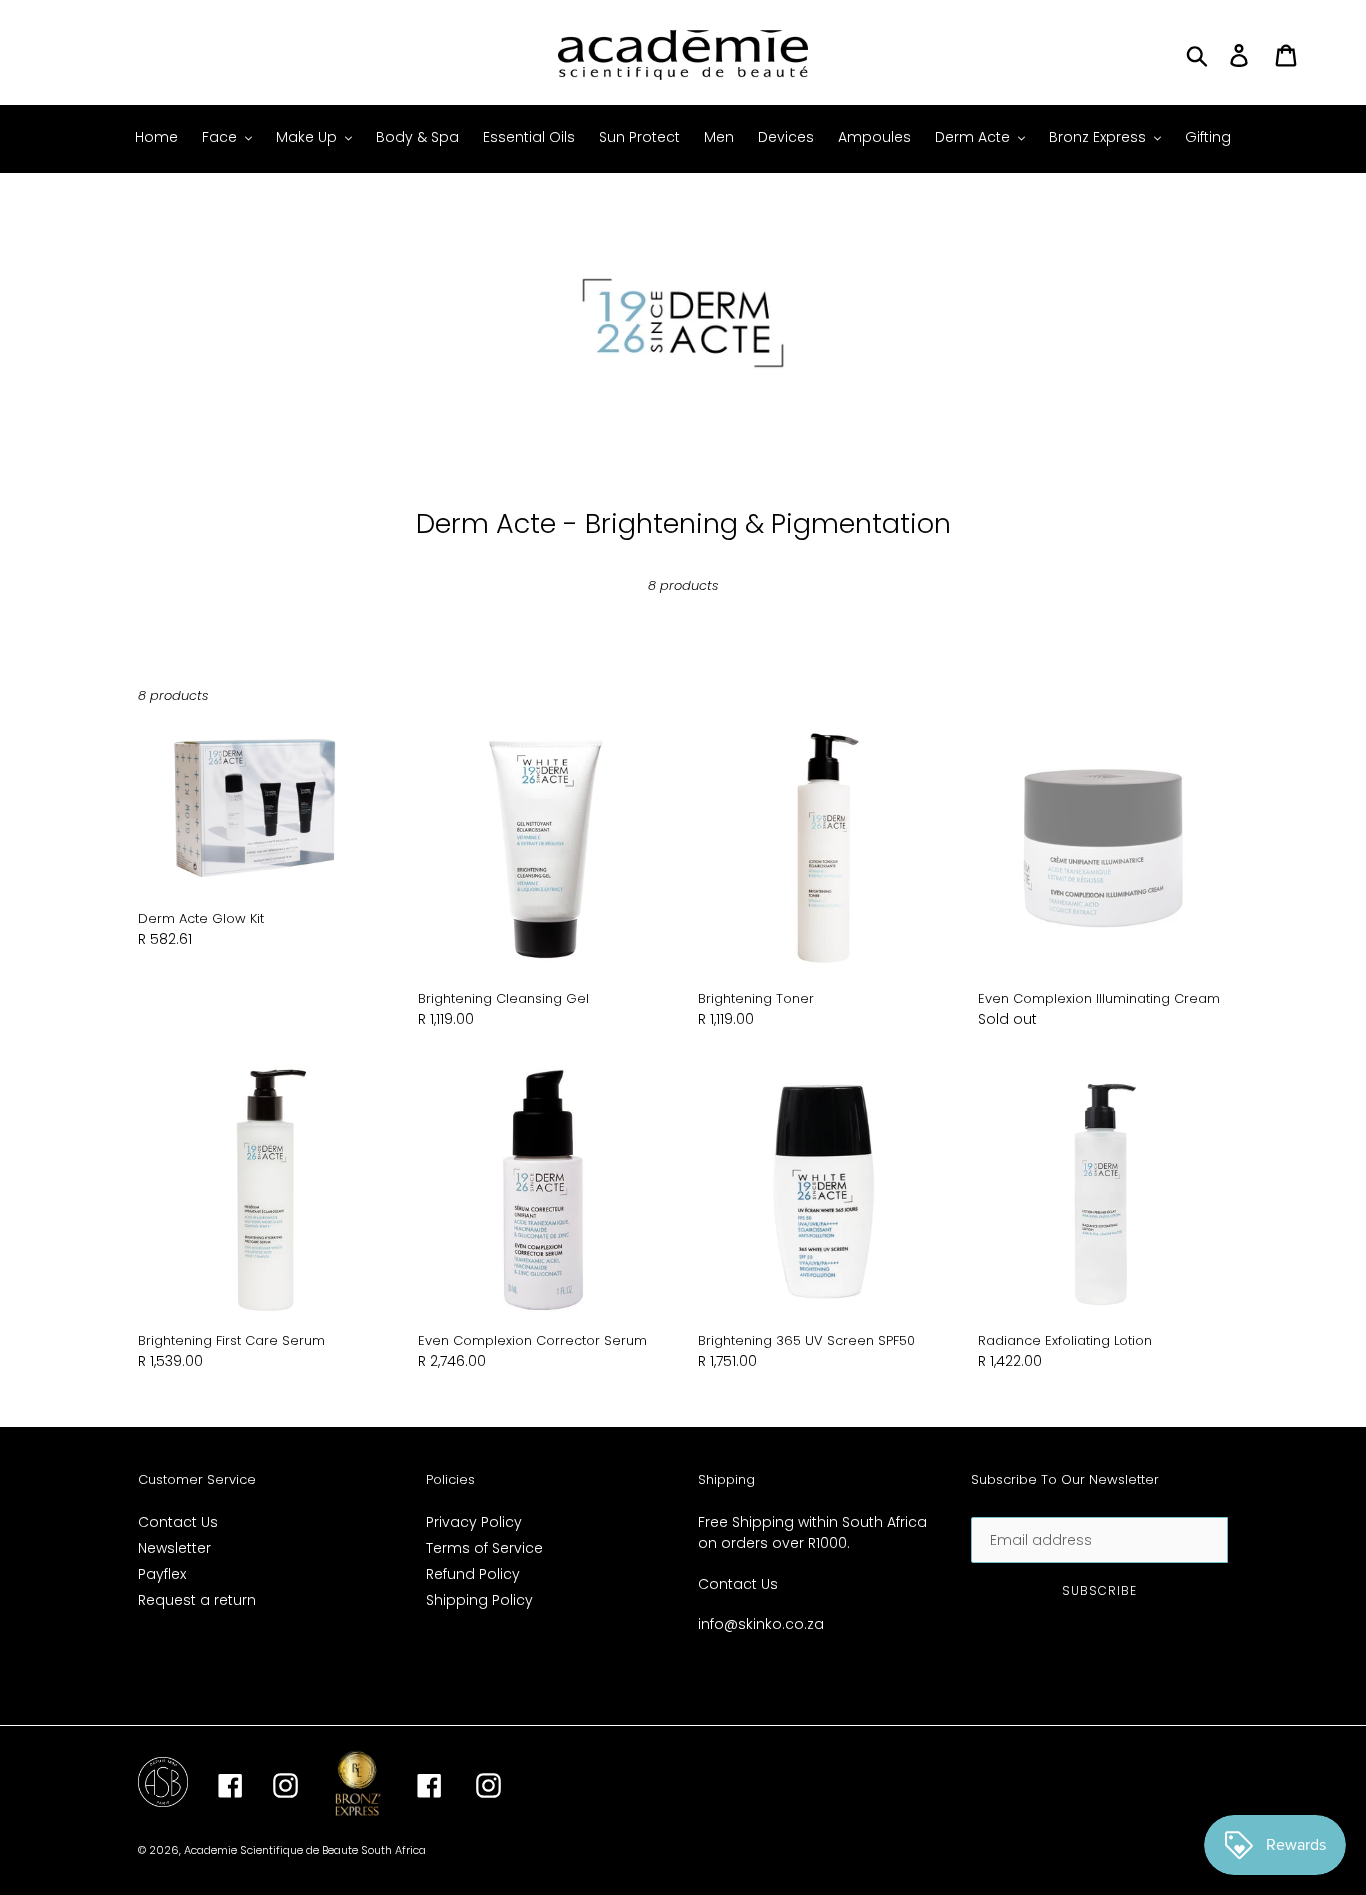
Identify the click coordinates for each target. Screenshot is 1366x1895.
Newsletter (174, 1548)
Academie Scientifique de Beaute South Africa (305, 1850)
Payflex (162, 1574)
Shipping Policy (479, 1600)
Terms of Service (484, 1548)
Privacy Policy (474, 1522)
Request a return (197, 1600)
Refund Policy (473, 1574)
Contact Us (178, 1522)
